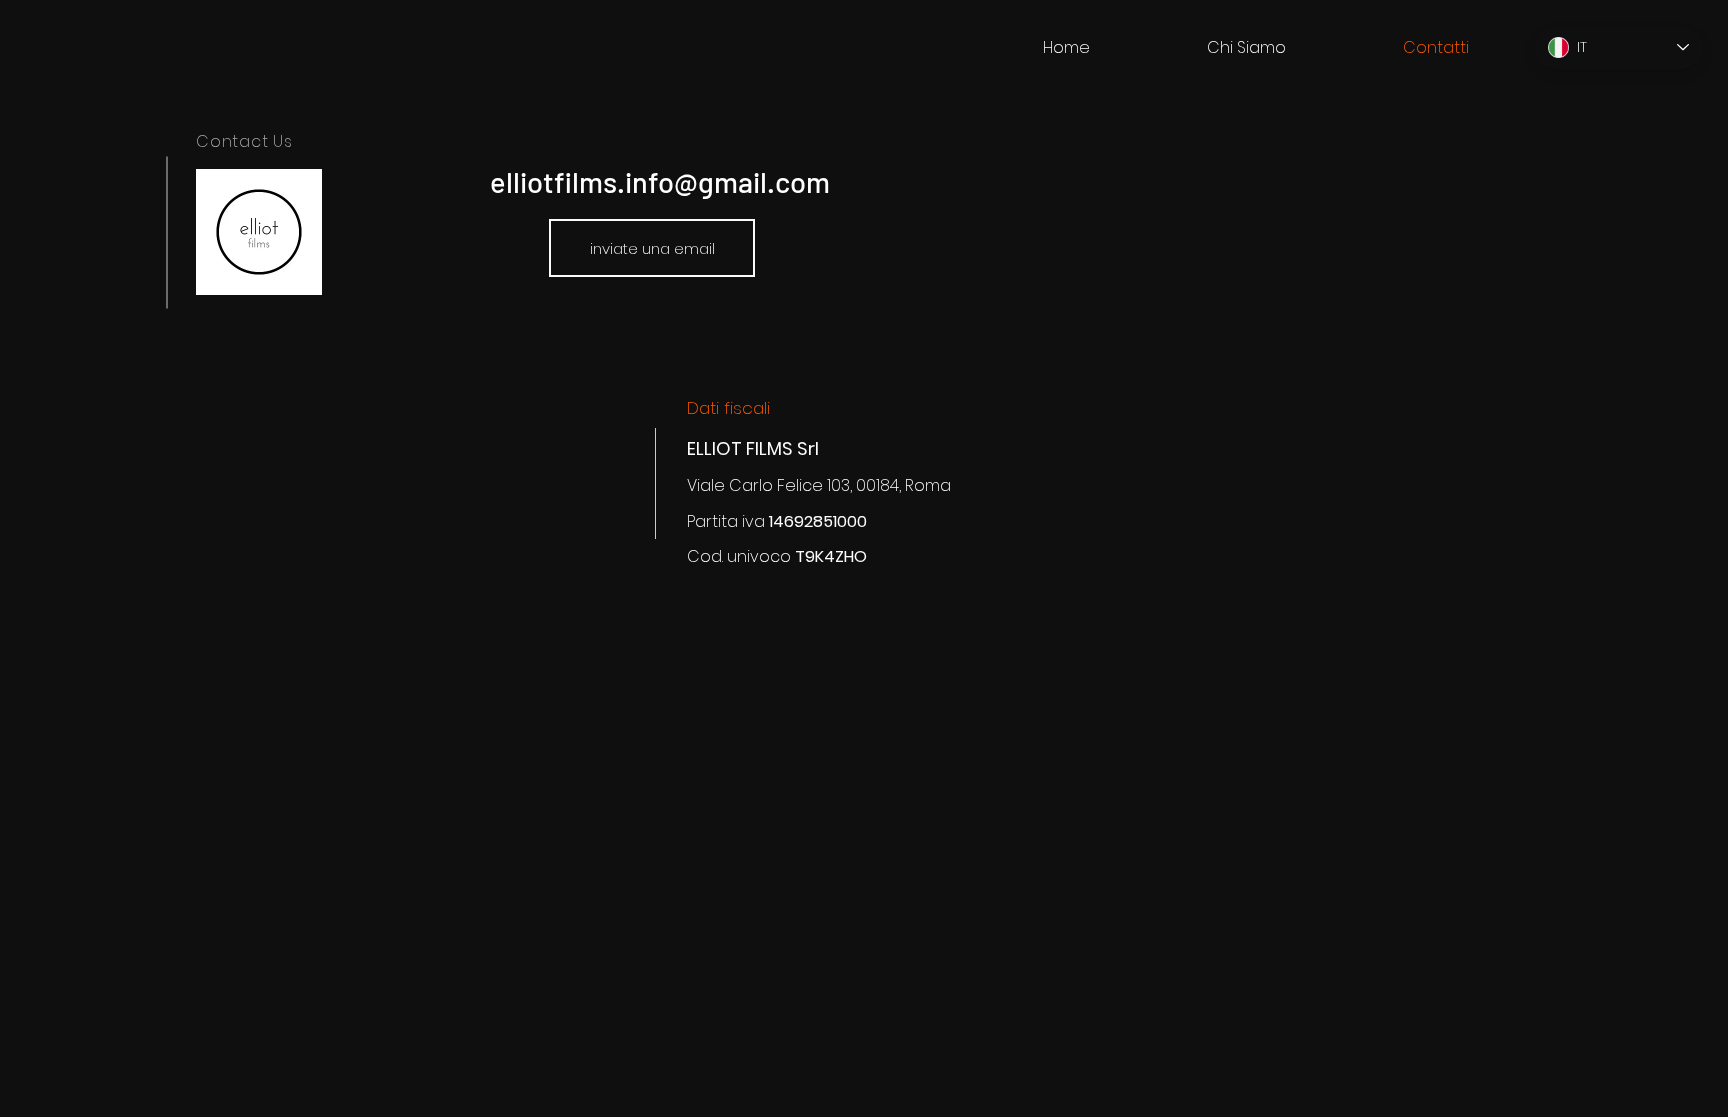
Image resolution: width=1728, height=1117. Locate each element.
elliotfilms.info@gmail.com (660, 181)
